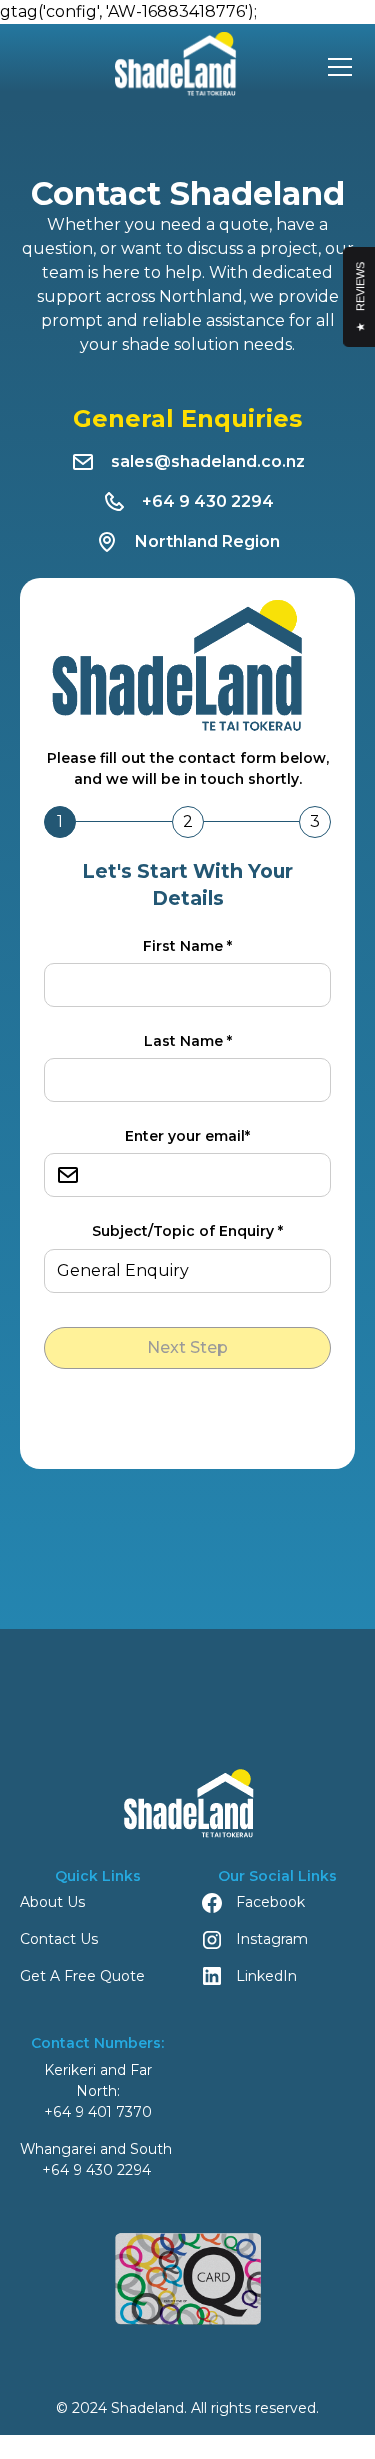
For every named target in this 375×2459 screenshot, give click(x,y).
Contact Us (59, 1939)
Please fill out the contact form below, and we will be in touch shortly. (188, 768)
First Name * (187, 946)
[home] (168, 66)
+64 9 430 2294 (208, 501)
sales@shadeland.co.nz (208, 461)
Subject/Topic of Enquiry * (187, 1231)
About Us (52, 1902)
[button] (336, 67)
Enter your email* (187, 1136)
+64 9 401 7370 (98, 2112)
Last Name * (188, 1041)
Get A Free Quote (82, 1976)
